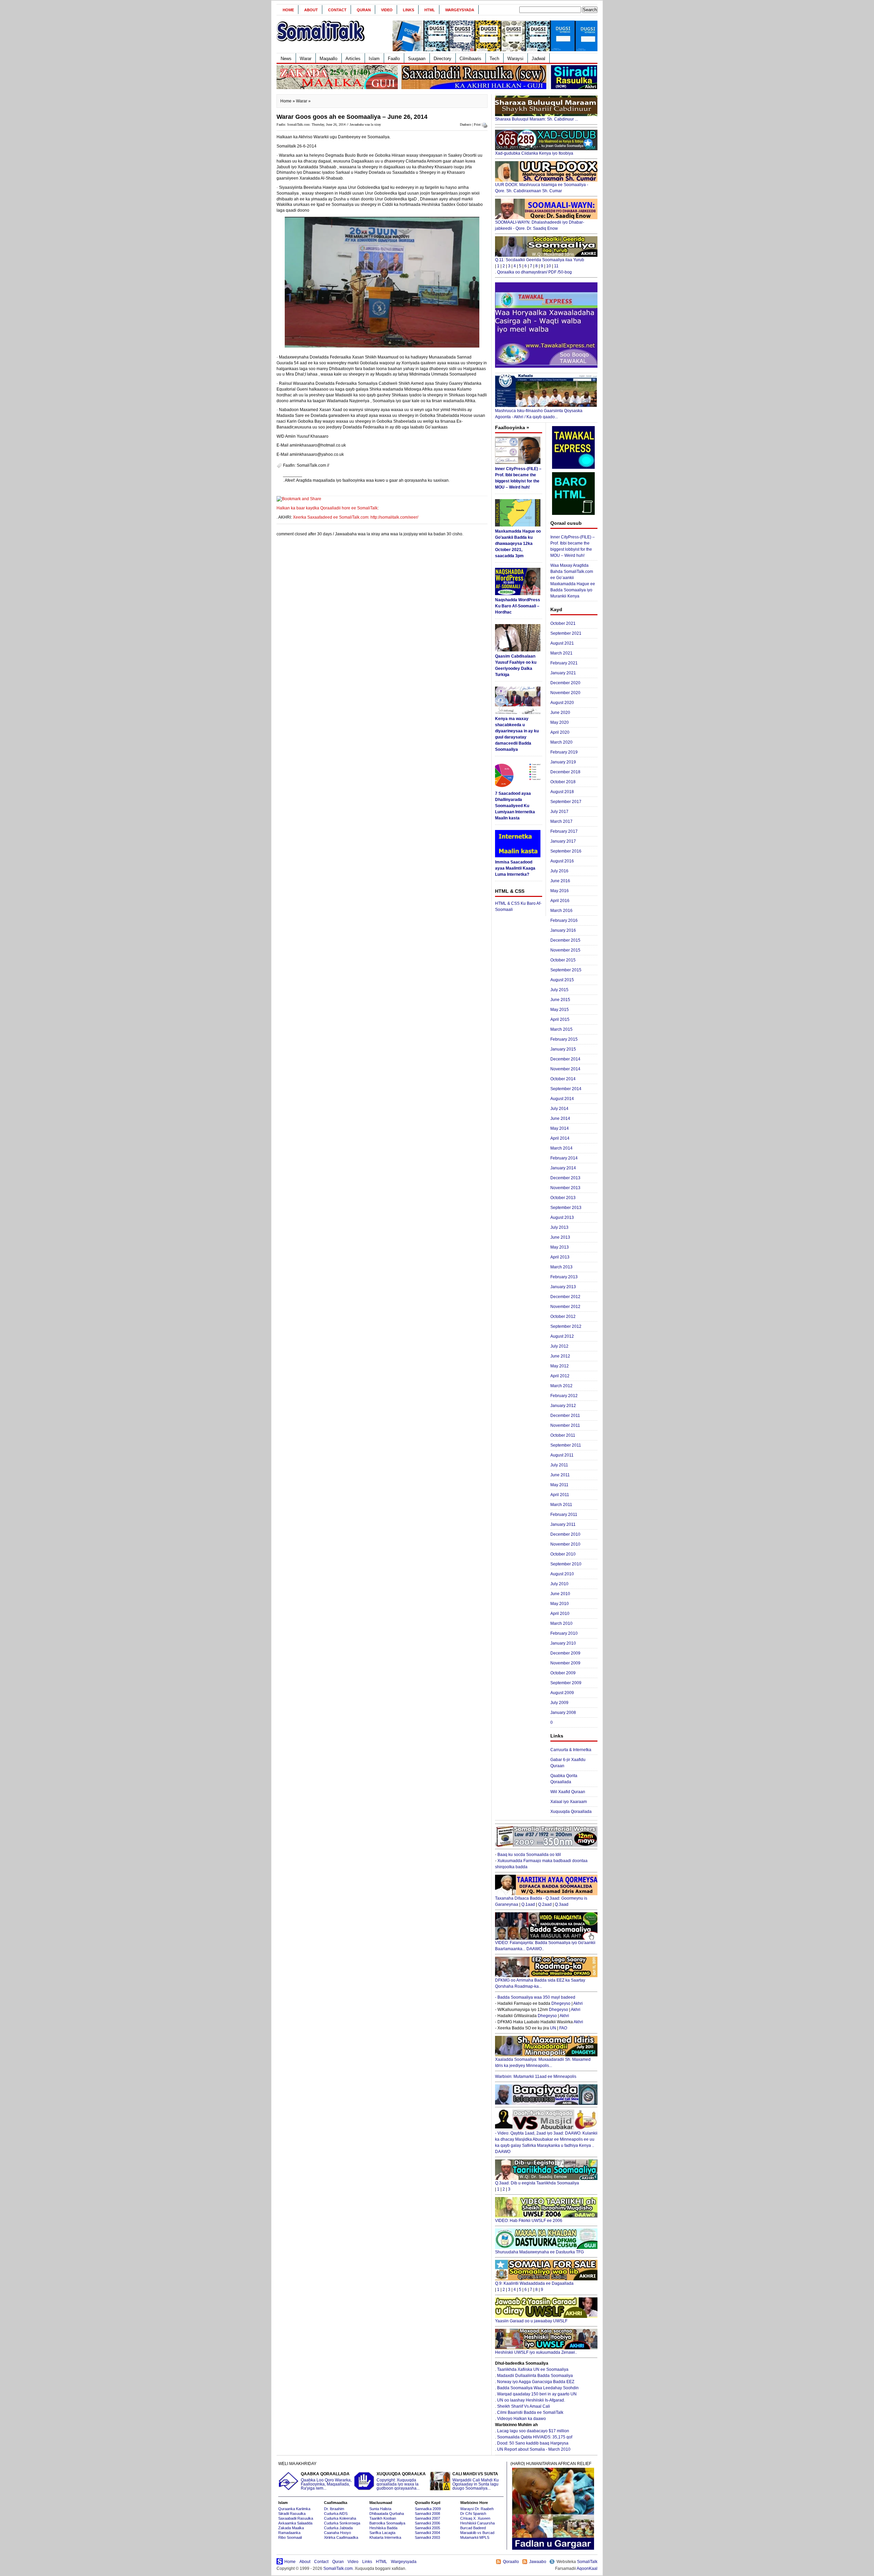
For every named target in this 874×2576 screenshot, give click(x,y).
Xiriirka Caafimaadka (341, 2537)
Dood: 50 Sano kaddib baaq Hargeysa (533, 2443)
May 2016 (560, 891)
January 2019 (563, 762)
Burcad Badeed (473, 2528)
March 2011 (561, 1505)
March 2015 (561, 1029)
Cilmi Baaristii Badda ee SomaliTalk (530, 2412)
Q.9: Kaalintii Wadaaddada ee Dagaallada (534, 2283)
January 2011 (563, 1524)
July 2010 (559, 1584)
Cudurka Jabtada (338, 2528)
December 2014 (565, 1059)
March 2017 (561, 821)
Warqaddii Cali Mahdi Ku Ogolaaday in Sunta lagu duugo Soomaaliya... (476, 2481)
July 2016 (559, 871)
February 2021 (564, 663)
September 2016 (566, 851)
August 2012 (562, 1336)
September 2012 (566, 1326)
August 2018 (562, 792)
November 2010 (565, 1544)
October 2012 (563, 1317)
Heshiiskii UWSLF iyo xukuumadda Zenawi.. (536, 2352)
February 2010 (564, 1633)
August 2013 (562, 1217)
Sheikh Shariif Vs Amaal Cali (524, 2406)
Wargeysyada (460, 10)
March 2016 (561, 911)
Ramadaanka (289, 2533)
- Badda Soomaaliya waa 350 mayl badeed (535, 1997)
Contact (337, 10)
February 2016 (564, 920)
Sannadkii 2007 (427, 2518)
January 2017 (563, 841)
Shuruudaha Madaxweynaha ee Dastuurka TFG (539, 2252)
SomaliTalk (587, 2562)
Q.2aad (545, 1904)
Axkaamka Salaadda (295, 2523)
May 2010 (560, 1604)
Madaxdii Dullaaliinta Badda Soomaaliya (535, 2376)
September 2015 (566, 970)
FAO (563, 2028)
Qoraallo (511, 2562)
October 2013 (563, 1198)
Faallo (394, 59)
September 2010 (566, 1564)
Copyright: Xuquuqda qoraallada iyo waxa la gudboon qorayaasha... (401, 2481)
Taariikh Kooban (383, 2518)
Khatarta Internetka (385, 2537)
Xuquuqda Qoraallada (571, 1812)
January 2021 (563, 673)
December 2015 (565, 940)
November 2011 (565, 1425)
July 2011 (559, 1465)
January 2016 (563, 930)
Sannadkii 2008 (427, 2514)
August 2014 (562, 1099)
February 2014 (564, 1158)
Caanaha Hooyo (337, 2533)
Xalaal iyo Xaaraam (569, 1802)
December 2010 (565, 1534)
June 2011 (560, 1475)
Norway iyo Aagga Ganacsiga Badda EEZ (536, 2382)
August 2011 (562, 1455)
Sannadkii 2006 (427, 2523)
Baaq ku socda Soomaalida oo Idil (529, 1855)
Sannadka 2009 (428, 2509)
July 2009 (559, 1703)
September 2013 (566, 1208)
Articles (353, 59)
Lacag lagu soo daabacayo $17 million (533, 2431)
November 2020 (565, 693)
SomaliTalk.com (338, 2568)
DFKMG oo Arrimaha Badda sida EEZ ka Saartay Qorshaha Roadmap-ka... (540, 1983)
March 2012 (561, 1386)
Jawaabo (538, 2562)
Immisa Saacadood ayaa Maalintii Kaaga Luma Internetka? (515, 868)
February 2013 (564, 1277)
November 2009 (565, 1663)
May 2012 (560, 1366)
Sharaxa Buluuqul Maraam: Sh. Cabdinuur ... (537, 119)
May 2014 (560, 1128)
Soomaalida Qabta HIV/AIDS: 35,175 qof (535, 2437)
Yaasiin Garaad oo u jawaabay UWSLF (531, 2321)
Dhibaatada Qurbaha (387, 2514)
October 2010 (563, 1554)
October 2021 (563, 623)
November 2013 (565, 1188)
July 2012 (559, 1346)
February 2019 (564, 752)
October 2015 (563, 960)
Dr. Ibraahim (334, 2509)
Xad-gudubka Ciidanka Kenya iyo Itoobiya (534, 153)
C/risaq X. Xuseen (475, 2518)
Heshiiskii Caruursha (477, 2523)
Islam (374, 59)
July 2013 (559, 1227)
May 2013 (560, 1247)
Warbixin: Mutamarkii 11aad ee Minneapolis (536, 2077)
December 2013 (565, 1178)
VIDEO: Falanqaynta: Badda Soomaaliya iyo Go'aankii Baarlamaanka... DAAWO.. (545, 1946)
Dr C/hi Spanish (473, 2514)
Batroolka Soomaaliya (387, 2523)
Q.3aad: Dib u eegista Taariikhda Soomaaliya (537, 2183)
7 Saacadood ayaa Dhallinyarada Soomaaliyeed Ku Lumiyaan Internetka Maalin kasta (515, 806)
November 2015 (565, 950)
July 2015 (559, 990)
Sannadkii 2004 (427, 2533)
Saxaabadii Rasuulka (296, 2518)
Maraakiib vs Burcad (477, 2533)
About (311, 10)
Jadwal (538, 59)
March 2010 (561, 1623)
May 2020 (560, 722)
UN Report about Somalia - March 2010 (534, 2449)
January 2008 (563, 1713)
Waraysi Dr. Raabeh (477, 2509)
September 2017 (566, 802)
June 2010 (560, 1594)
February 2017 (564, 831)
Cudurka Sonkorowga (342, 2523)
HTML (430, 10)
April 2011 (560, 1495)
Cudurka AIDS (336, 2514)
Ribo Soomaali (290, 2537)
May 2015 (560, 1010)
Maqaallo (328, 59)
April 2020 (560, 732)
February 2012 (564, 1396)
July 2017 (559, 812)
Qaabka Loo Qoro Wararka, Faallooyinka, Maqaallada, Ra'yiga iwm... (326, 2481)
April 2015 (560, 1019)
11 (556, 266)
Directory (442, 59)
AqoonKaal (587, 2568)
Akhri (578, 2003)
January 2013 (563, 1287)
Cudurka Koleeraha (340, 2518)
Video (387, 10)
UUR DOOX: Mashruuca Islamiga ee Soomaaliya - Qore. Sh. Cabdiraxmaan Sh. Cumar (542, 188)
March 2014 (561, 1148)
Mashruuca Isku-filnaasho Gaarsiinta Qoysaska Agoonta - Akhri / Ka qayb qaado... (539, 414)
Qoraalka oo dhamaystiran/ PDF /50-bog (534, 272)
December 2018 (565, 772)
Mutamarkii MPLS (475, 2537)
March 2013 (561, 1267)
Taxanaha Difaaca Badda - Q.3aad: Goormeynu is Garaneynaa (541, 1901)
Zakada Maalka (291, 2528)
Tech (494, 59)
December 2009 (565, 1653)
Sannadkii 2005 (427, 2528)
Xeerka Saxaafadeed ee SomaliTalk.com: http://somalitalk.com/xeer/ (356, 517)
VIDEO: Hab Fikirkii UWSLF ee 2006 (529, 2221)
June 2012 (560, 1356)
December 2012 (565, 1297)
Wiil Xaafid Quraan (568, 1792)
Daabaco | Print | (471, 124)
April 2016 (560, 901)
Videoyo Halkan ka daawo (521, 2419)
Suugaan (417, 59)
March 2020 (561, 742)
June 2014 (560, 1118)
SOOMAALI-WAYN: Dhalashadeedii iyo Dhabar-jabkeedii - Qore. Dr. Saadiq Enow (540, 225)
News (286, 59)
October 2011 (563, 1435)
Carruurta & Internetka (571, 1750)
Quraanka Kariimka (294, 2509)
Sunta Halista (380, 2509)
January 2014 (563, 1168)
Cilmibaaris (470, 59)
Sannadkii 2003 (427, 2537)
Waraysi (515, 59)
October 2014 (563, 1079)
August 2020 (562, 703)
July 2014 (559, 1109)
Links (408, 10)
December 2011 (565, 1416)
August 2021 (562, 643)
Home (288, 10)
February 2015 (564, 1039)
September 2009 (566, 1683)
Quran (364, 10)
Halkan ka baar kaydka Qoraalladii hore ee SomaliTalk (327, 508)
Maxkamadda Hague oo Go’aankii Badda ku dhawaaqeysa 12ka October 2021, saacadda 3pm (518, 544)
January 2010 (563, 1643)
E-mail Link (461, 480)
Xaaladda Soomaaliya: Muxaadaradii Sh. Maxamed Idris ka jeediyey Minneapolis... (543, 2063)
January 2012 (563, 1406)
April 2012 (560, 1376)
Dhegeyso (561, 2003)
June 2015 (560, 1000)
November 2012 (565, 1307)
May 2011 (559, 1485)
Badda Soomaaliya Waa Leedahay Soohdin (538, 2388)
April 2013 (560, 1257)
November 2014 (565, 1069)
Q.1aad (528, 1904)
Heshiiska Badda (383, 2528)
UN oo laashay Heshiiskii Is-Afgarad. (531, 2400)
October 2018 (563, 782)
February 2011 (564, 1515)
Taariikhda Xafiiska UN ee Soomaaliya (533, 2369)
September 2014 (566, 1089)
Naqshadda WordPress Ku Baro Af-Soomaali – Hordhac (518, 606)
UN (553, 2028)
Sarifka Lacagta (382, 2533)
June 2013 (560, 1237)
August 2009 (562, 1693)
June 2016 (560, 881)
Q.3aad (562, 1904)
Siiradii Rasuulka (292, 2514)
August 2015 (562, 980)
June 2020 (560, 713)
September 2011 (566, 1445)
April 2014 (560, 1138)
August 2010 (562, 1574)
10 (549, 266)
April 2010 (560, 1614)
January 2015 (563, 1049)
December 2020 (565, 683)
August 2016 (562, 861)
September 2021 (566, 633)
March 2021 (561, 653)
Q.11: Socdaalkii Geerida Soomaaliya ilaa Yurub (540, 260)
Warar (306, 59)
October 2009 (563, 1673)
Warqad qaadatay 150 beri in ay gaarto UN (537, 2394)
